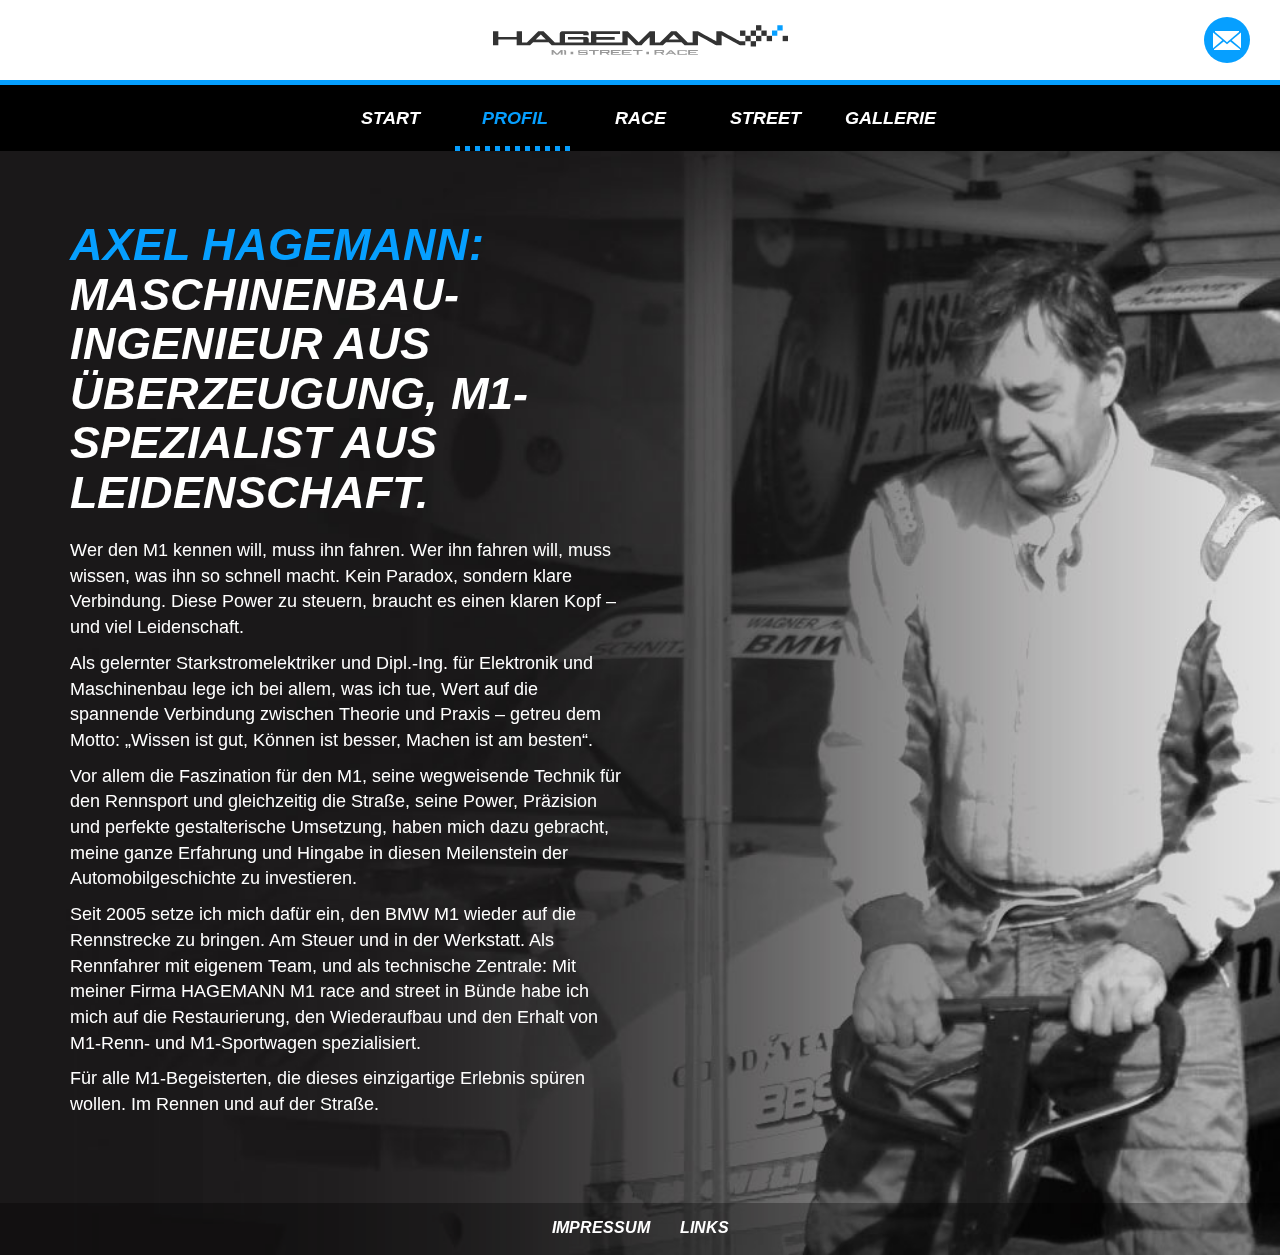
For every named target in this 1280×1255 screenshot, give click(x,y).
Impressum (601, 1227)
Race (640, 117)
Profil (515, 117)
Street (765, 117)
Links (704, 1227)
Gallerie (890, 117)
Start (390, 117)
